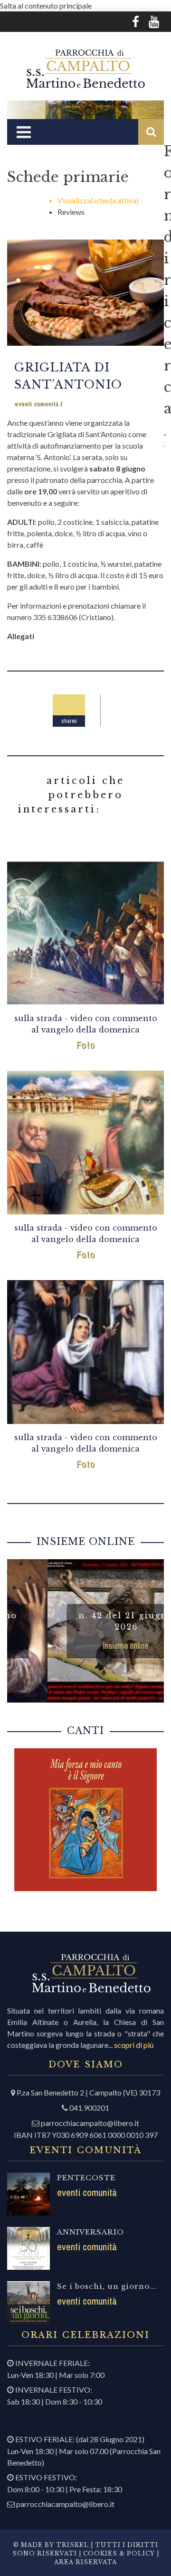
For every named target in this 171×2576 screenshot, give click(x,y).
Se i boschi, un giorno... (107, 2286)
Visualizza (98, 200)
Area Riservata (85, 2562)
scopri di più (134, 2045)
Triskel (72, 2545)
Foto (86, 1045)
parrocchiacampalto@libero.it (90, 2123)
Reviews (71, 212)
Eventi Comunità (36, 404)
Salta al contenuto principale (46, 5)
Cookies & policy (118, 2553)
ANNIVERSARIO (90, 2232)
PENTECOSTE (86, 2178)
